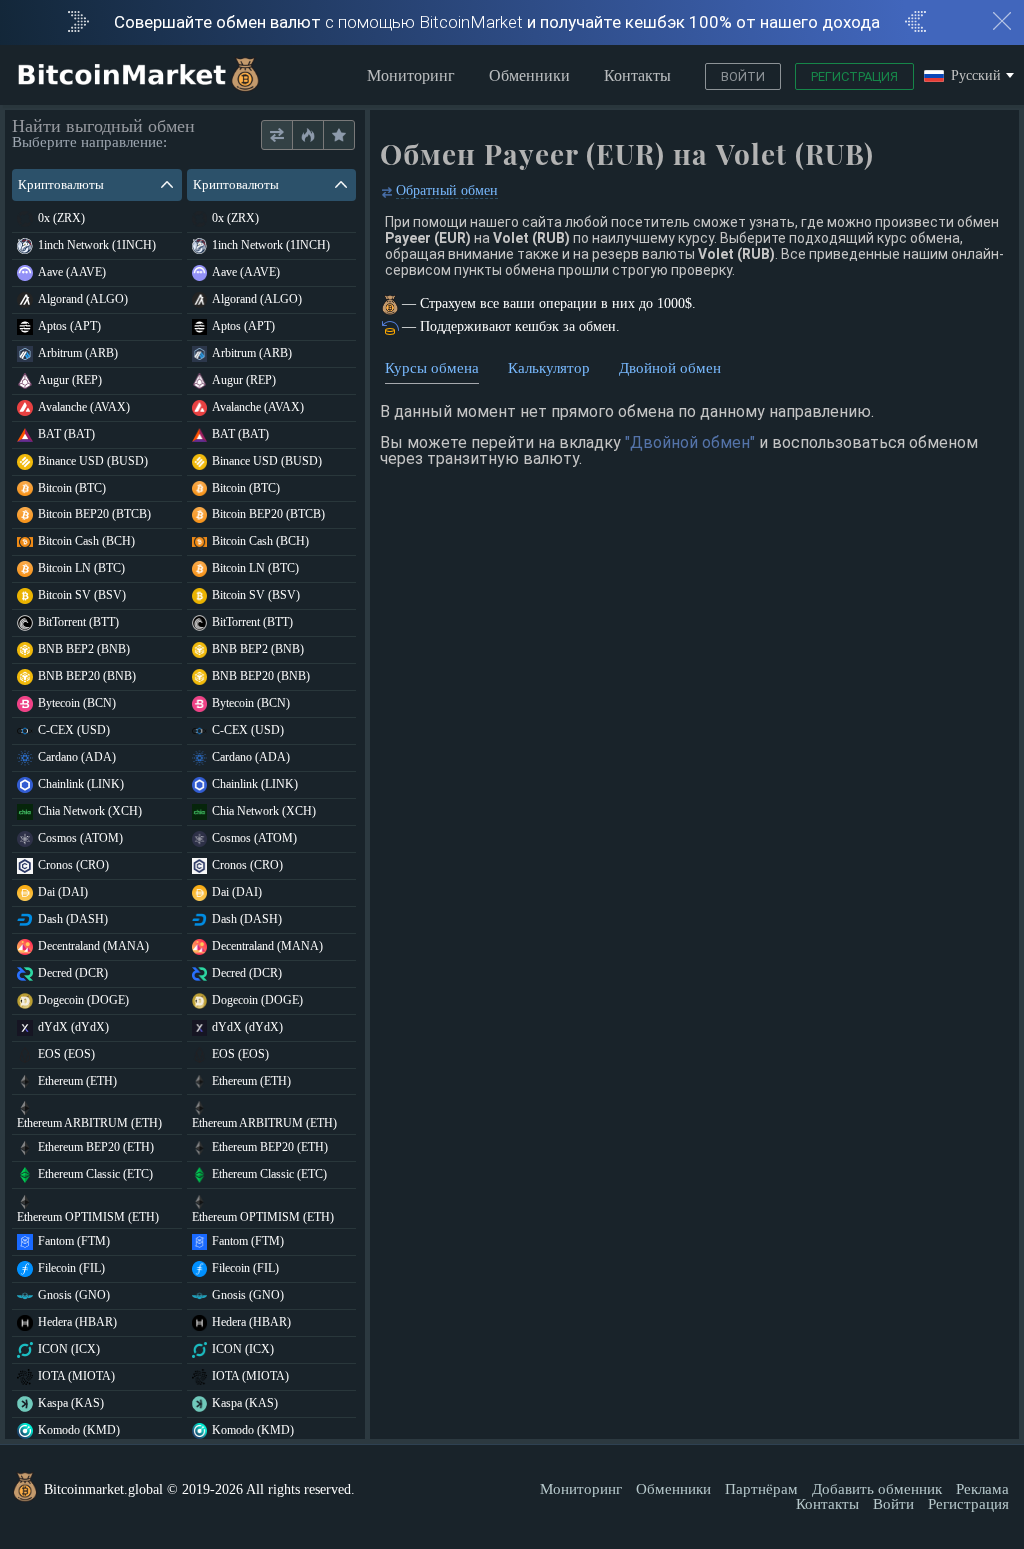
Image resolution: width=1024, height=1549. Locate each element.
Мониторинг (411, 75)
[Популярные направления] (307, 135)
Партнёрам (761, 1489)
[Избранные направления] (338, 135)
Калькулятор (549, 368)
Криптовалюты (61, 184)
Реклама (982, 1489)
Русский (976, 76)
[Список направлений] (277, 135)
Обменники (529, 75)
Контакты (637, 75)
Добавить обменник (877, 1489)
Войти (743, 76)
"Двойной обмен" (690, 442)
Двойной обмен (670, 368)
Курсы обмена (432, 368)
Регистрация (854, 76)
